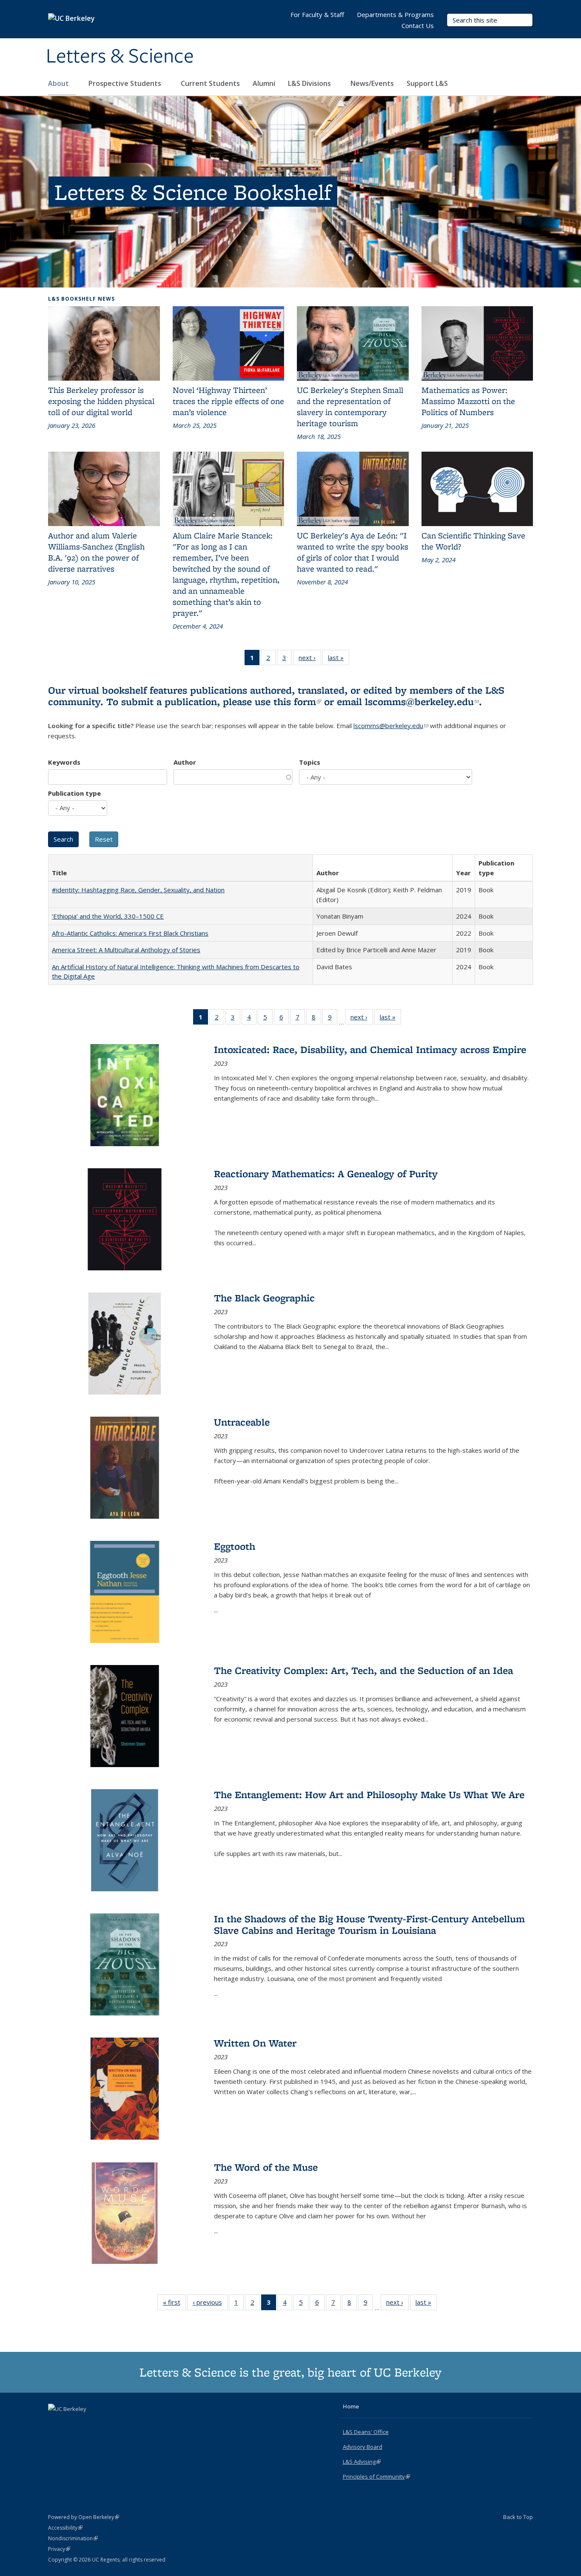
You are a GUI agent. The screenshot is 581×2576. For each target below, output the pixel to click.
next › (310, 659)
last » (339, 659)
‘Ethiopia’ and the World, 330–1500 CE (108, 916)
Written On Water (255, 2043)
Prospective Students (126, 83)
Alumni (264, 83)
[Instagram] (89, 2423)
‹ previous (210, 2304)
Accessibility (65, 2528)
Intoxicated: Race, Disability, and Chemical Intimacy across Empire (370, 1049)
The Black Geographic (264, 1298)
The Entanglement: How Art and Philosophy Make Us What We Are (369, 1795)
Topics (310, 762)
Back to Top (518, 2517)
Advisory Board (363, 2447)
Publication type (74, 793)
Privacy (59, 2549)
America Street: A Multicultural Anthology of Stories (126, 950)
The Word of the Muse (266, 2167)
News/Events (372, 83)
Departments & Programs (395, 14)
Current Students (210, 83)
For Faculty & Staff (317, 14)
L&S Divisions (310, 83)
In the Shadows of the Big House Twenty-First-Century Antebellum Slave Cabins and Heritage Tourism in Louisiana (369, 1924)
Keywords (64, 762)
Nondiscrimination (73, 2538)
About (59, 83)
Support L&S (427, 83)
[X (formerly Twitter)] (56, 2423)
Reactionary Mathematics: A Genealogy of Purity (326, 1174)
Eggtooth (235, 1546)
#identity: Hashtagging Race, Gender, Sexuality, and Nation (138, 890)
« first (174, 2304)
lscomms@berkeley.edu (422, 702)
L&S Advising (362, 2462)
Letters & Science (120, 57)
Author (185, 762)
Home (351, 2406)
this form (297, 702)
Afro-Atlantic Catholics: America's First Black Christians (130, 933)
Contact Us (418, 26)
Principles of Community (376, 2476)
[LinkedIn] (72, 2423)
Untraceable (242, 1422)
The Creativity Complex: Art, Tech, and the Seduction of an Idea (363, 1670)
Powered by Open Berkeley (84, 2517)
